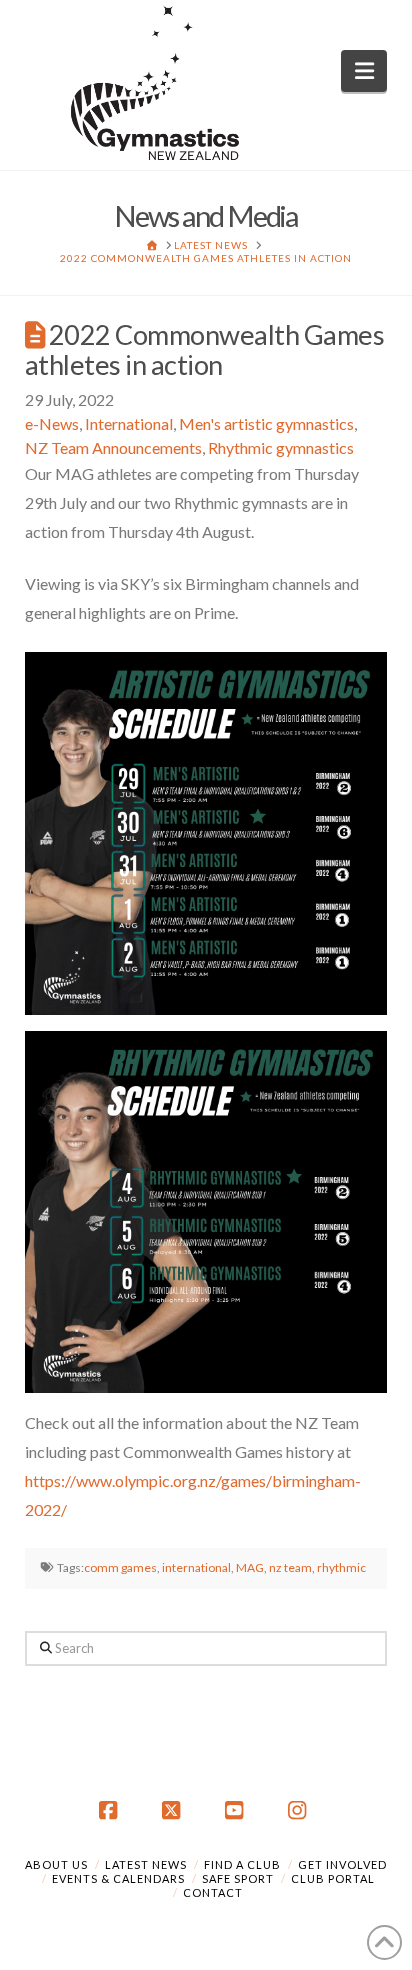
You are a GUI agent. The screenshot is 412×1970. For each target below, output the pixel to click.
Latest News (146, 1864)
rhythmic (341, 1567)
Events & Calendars (118, 1878)
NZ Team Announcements (113, 447)
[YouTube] (238, 1811)
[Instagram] (301, 1811)
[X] (174, 1811)
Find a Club (242, 1864)
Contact (213, 1892)
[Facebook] (111, 1811)
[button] (364, 71)
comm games (120, 1567)
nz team (290, 1567)
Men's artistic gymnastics (266, 423)
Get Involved (342, 1864)
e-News (52, 423)
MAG (250, 1567)
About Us (56, 1864)
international (196, 1567)
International (129, 423)
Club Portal (333, 1878)
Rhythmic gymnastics (281, 447)
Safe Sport (238, 1878)
